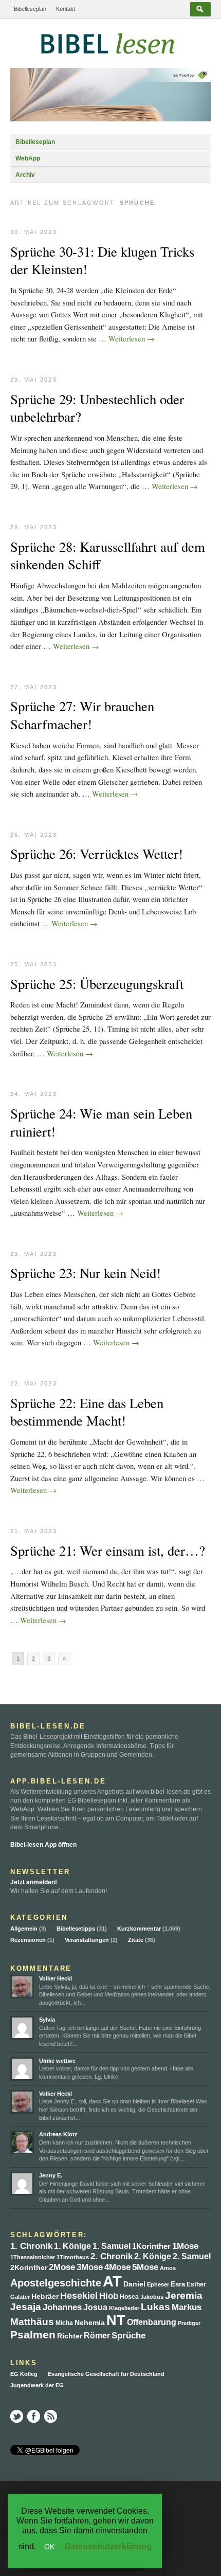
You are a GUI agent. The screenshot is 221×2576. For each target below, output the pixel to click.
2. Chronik (112, 2256)
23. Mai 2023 (34, 1254)
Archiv (25, 175)
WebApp (28, 158)
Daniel (134, 2284)
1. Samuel (112, 2246)
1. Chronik (31, 2246)
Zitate (136, 1940)
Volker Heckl (56, 1978)
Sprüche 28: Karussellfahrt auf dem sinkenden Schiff (108, 556)
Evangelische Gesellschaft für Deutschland (106, 2374)
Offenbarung (152, 2322)
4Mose (117, 2267)
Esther (196, 2284)
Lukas (155, 2307)
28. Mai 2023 (34, 527)
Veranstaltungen (87, 1940)
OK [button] (49, 2547)
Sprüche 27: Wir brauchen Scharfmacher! (82, 715)
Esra (178, 2284)
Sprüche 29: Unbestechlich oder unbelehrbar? (97, 408)
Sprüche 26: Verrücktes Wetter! (97, 854)
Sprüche (128, 2336)
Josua (95, 2307)
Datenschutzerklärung (108, 2546)
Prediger (189, 2323)
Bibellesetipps (76, 1929)
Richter (70, 2336)
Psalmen (33, 2335)
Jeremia (184, 2295)
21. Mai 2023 (34, 1531)
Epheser (158, 2284)
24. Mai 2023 (34, 1094)
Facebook (34, 2416)
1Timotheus (73, 2257)
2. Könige (153, 2256)
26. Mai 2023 (34, 835)
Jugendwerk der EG (37, 2385)
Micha (64, 2323)
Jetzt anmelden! (34, 1882)
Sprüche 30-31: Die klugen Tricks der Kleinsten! (102, 260)
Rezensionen (28, 1940)
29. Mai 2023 (34, 380)
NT (116, 2320)
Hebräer (45, 2296)
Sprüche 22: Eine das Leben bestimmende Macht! (87, 1412)
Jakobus (152, 2297)
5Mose (145, 2267)
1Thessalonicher (33, 2257)
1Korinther (151, 2246)
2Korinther (29, 2267)
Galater (20, 2297)
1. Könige (72, 2246)
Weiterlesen (132, 338)
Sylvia (47, 2020)
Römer (97, 2336)
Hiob (109, 2296)
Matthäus (32, 2322)
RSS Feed (51, 2416)
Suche (200, 9)
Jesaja (26, 2307)
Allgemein (24, 1929)
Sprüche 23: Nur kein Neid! (86, 1273)
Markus (187, 2307)
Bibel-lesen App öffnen (43, 1845)
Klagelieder (124, 2308)
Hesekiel (79, 2296)
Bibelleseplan (30, 9)
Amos (168, 2268)
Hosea (129, 2296)
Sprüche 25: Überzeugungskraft (97, 984)
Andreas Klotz (58, 2134)
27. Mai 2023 (34, 687)
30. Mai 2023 (34, 232)
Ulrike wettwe (57, 2061)
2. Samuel (192, 2256)
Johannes (62, 2307)
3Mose (90, 2267)
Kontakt (66, 9)
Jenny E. (51, 2175)
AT (112, 2281)
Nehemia (90, 2323)
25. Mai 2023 (34, 964)
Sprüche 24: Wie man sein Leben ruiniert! (101, 1122)
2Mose (62, 2267)
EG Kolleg (24, 2374)
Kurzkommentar (139, 1929)
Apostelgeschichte (56, 2283)
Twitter (17, 2416)
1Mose (185, 2246)
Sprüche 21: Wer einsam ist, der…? (108, 1551)
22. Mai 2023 (34, 1383)
